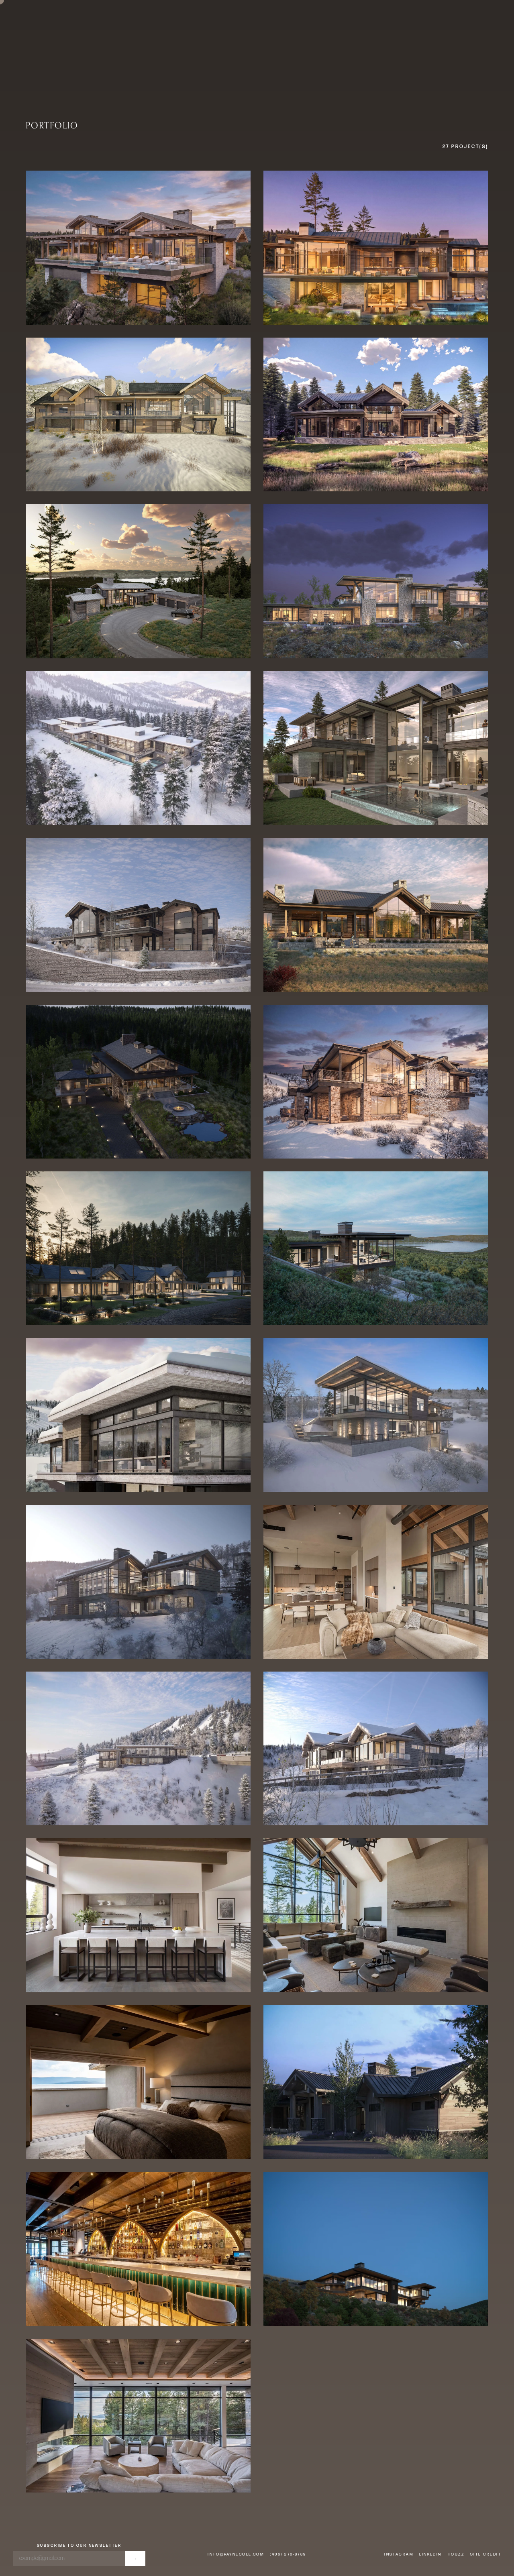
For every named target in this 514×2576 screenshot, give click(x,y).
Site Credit (486, 2554)
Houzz (456, 2554)
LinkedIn (430, 2554)
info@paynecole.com (236, 2554)
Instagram (399, 2554)
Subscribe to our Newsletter (79, 2545)
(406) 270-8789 (288, 2554)
